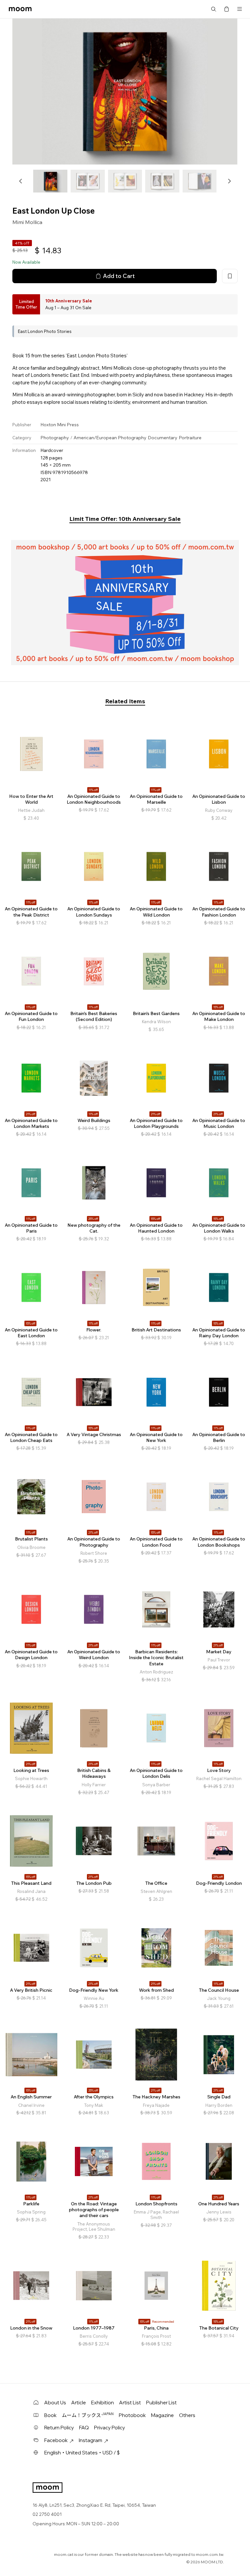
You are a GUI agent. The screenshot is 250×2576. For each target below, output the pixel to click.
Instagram (90, 2440)
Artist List (130, 2403)
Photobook (132, 2415)
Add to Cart (119, 276)
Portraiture (190, 438)
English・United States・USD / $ (82, 2453)
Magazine (162, 2415)
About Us (55, 2403)
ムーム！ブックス (88, 2415)
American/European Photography (110, 438)
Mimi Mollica (27, 222)
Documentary (163, 438)
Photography (55, 438)
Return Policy (59, 2428)
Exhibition (103, 2403)
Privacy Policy (110, 2428)
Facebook (56, 2440)
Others (187, 2415)
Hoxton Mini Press (60, 425)
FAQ (84, 2428)
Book (50, 2415)
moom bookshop (20, 9)
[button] (21, 181)
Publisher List (161, 2403)
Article (79, 2403)
